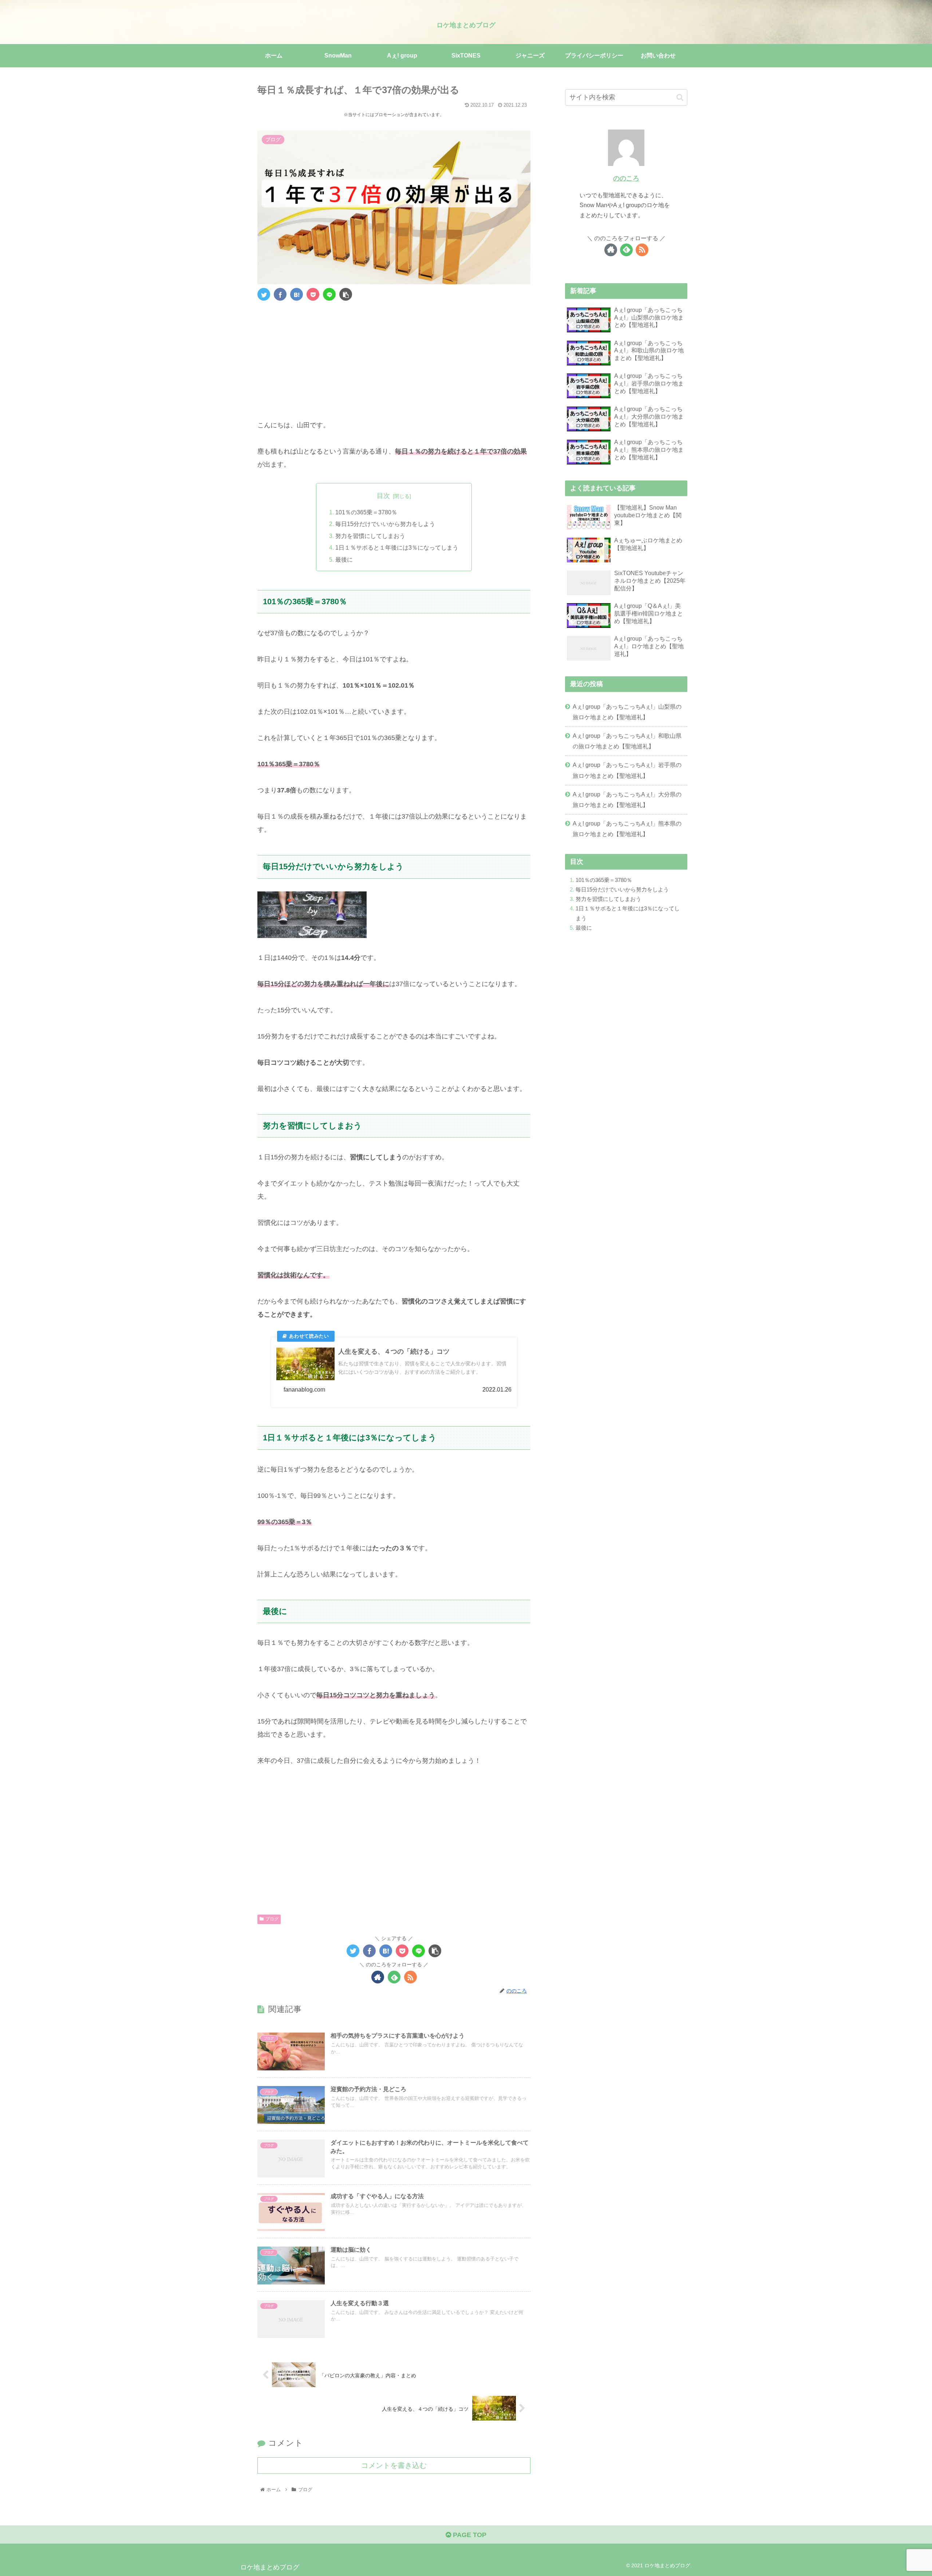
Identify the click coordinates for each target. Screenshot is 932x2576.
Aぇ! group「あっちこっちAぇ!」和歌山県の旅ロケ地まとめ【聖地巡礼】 (627, 741)
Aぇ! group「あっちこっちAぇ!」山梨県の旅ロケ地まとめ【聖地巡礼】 (627, 712)
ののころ (626, 178)
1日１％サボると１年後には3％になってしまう (397, 547)
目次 (383, 496)
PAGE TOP (469, 2535)
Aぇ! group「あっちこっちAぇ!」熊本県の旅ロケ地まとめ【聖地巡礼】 (627, 829)
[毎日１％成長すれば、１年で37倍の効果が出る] (297, 294)
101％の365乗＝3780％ (366, 512)
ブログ (272, 1919)
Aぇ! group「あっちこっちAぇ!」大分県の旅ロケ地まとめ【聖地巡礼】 (627, 800)
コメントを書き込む (394, 2465)
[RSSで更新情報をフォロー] (410, 1977)
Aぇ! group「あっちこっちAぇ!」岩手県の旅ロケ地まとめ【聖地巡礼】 (627, 770)
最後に (344, 559)
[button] (680, 97)
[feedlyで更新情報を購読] (394, 1977)
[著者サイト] (378, 1977)
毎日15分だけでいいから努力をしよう (385, 524)
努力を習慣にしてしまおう (370, 536)
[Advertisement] (394, 355)
